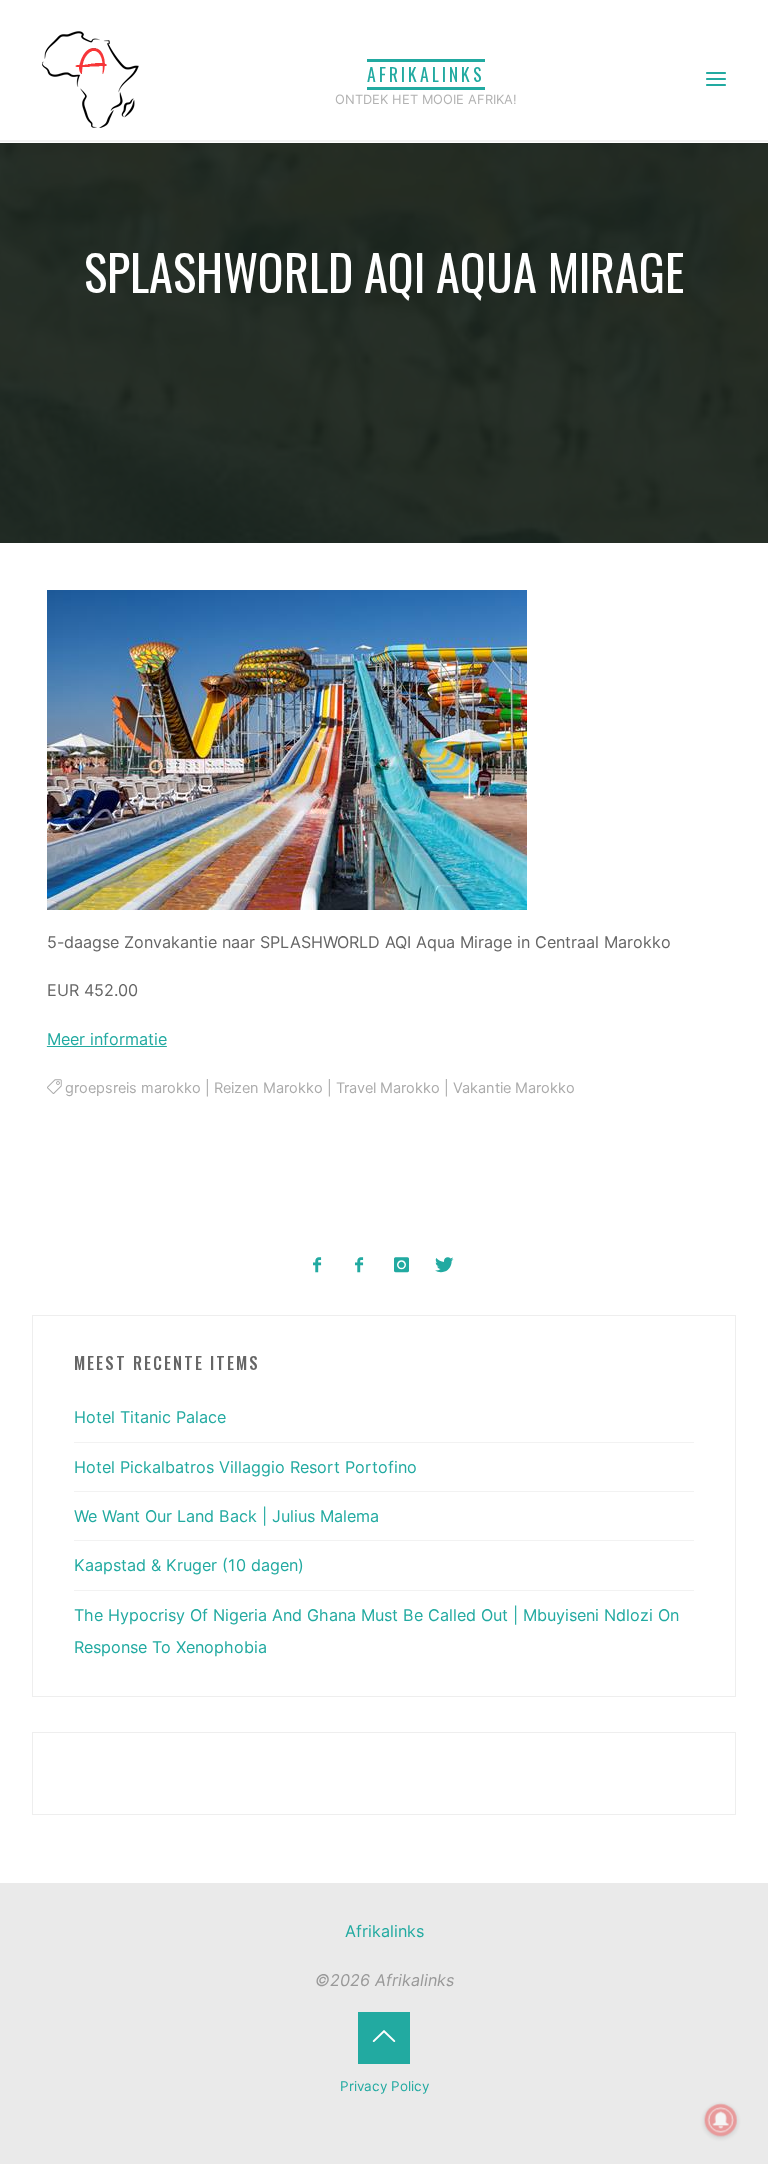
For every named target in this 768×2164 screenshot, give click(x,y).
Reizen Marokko (269, 1089)
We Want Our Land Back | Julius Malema (226, 1516)
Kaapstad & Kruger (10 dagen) (189, 1565)
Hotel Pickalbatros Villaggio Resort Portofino (245, 1467)
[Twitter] (443, 1265)
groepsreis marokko (134, 1089)
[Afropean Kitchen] (359, 1265)
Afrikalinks (426, 74)
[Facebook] (317, 1265)
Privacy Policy (384, 2086)
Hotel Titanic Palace (150, 1417)
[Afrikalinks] (90, 78)
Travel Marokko (389, 1089)
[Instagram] (401, 1265)
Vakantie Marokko (515, 1089)
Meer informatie (107, 1039)
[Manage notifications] (721, 2120)
